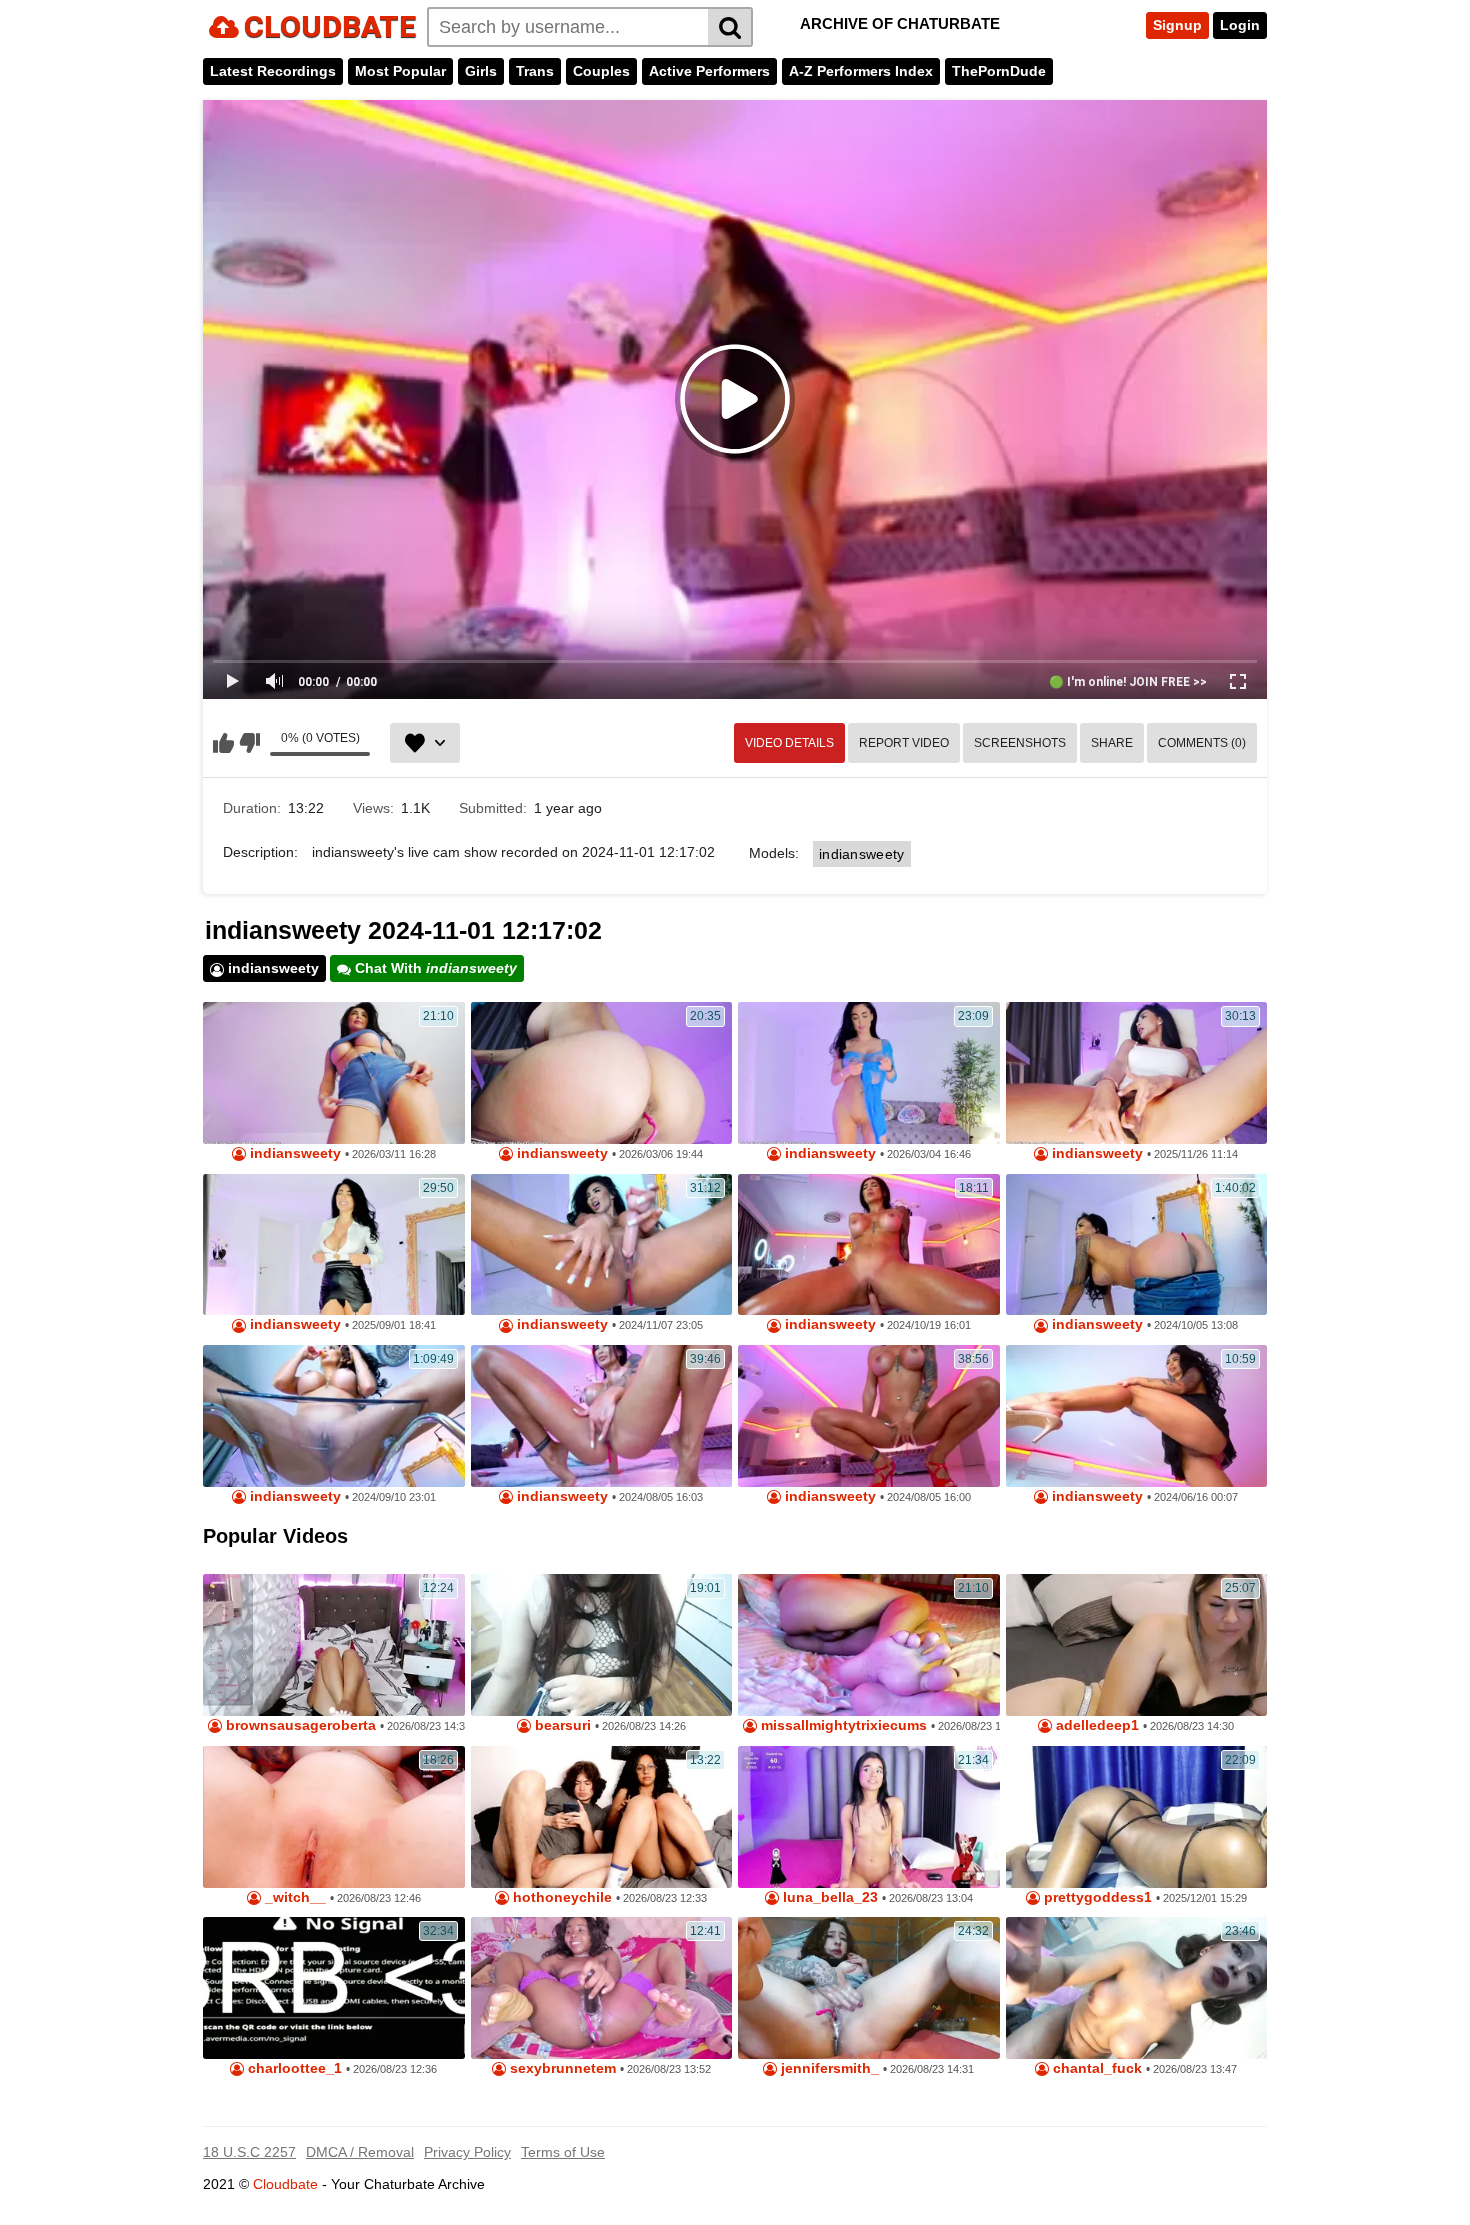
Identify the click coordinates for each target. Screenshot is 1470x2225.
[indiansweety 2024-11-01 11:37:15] (1137, 1416)
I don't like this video (249, 743)
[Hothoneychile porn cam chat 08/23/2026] (602, 1817)
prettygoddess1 (1096, 1897)
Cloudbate (285, 2184)
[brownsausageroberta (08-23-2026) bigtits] (334, 1645)
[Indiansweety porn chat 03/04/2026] (869, 1073)
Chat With (434, 968)
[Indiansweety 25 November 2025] (1137, 1073)
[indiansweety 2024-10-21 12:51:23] (1137, 1245)
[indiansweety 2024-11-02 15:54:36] (869, 1245)
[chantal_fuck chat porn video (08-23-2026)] (1137, 1988)
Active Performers (709, 71)
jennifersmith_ (828, 2068)
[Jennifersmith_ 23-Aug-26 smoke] (869, 1988)
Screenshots (1020, 743)
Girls (481, 71)
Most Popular (400, 71)
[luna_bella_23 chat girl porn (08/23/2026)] (869, 1817)
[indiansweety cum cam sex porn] (602, 1073)
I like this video (223, 743)
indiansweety (862, 854)
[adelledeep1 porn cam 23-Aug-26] (1137, 1645)
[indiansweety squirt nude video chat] (334, 1073)
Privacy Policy (467, 2152)
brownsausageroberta (299, 1725)
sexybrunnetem (561, 2068)
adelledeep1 (1095, 1725)
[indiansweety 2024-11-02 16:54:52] (869, 1416)
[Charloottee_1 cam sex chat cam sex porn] (334, 1988)
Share (1112, 743)
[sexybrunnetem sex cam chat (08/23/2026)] (602, 1988)
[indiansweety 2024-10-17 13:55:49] (602, 1245)
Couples (601, 71)
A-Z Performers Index (861, 71)
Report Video (904, 743)
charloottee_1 (293, 2068)
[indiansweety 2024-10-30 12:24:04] (334, 1416)
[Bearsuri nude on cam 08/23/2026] (602, 1645)
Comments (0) (1202, 743)
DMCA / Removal (360, 2152)
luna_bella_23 (828, 1897)
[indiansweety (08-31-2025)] (334, 1245)
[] (730, 27)
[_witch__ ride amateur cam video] (334, 1817)
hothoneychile (560, 1897)
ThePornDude (999, 71)
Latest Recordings (273, 71)
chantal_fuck (1095, 2068)
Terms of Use (563, 2152)
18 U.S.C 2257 (249, 2152)
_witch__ (293, 1897)
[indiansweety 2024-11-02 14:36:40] (602, 1416)
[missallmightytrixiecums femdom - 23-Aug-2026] (869, 1645)
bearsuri (561, 1725)
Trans (535, 71)
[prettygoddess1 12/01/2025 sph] (1137, 1817)
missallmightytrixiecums (842, 1725)
